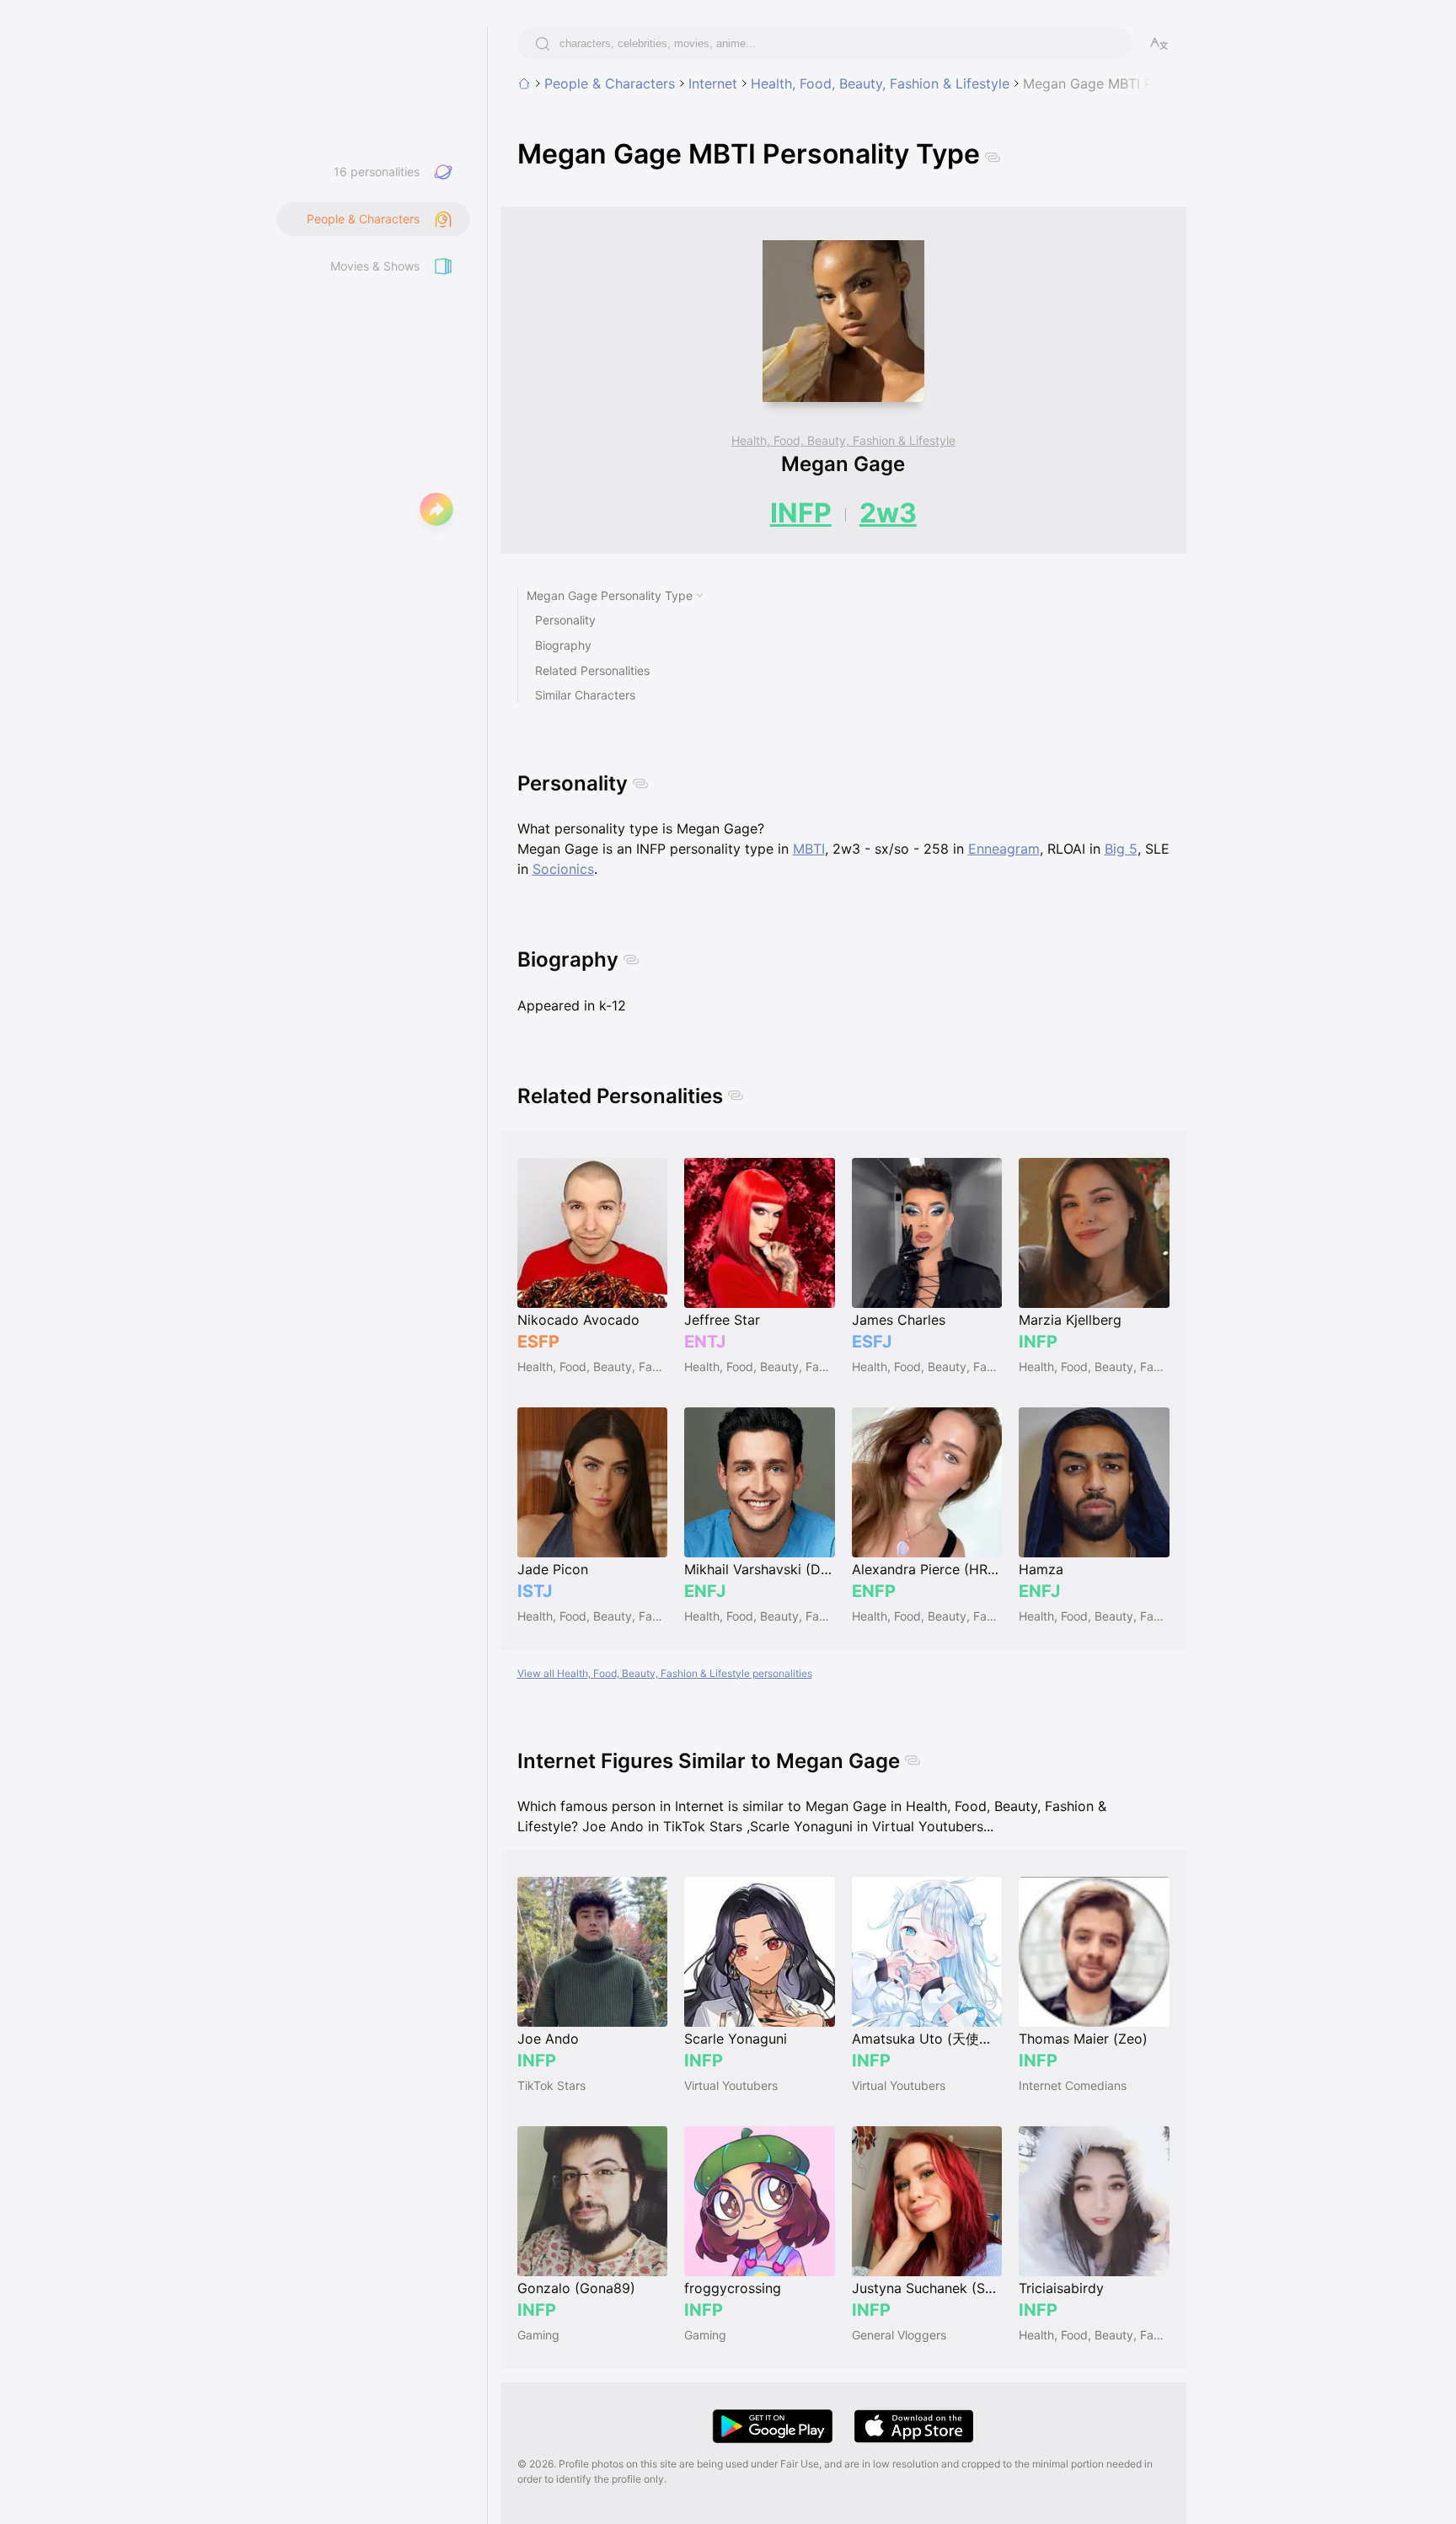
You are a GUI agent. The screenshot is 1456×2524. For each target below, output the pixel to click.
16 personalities (377, 171)
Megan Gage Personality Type (610, 595)
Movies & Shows (375, 266)
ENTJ (705, 1342)
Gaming (538, 2335)
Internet (713, 83)
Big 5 (1121, 849)
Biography (563, 645)
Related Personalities (592, 670)
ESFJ (872, 1342)
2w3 (888, 513)
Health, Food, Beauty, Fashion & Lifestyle (880, 83)
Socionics (563, 869)
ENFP (874, 1591)
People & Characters (610, 83)
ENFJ (705, 1591)
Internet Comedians (1073, 2085)
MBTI (809, 849)
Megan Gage (843, 464)
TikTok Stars (551, 2085)
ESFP (538, 1342)
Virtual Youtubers (731, 2085)
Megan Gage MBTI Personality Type (1137, 83)
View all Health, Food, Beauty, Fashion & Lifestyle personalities (665, 1673)
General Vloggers (899, 2335)
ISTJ (535, 1591)
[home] (524, 83)
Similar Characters (585, 695)
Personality (565, 620)
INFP (801, 513)
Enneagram (1004, 849)
